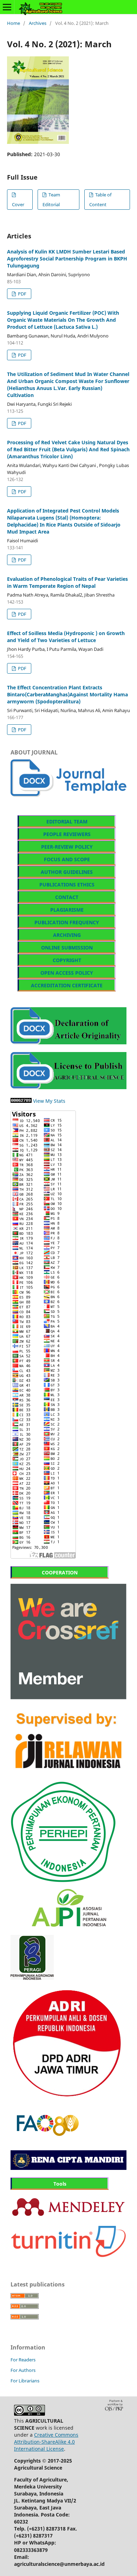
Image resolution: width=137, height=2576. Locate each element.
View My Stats (49, 1101)
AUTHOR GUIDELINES (67, 872)
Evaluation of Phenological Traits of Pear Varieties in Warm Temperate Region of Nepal (67, 582)
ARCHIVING (67, 935)
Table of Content (100, 200)
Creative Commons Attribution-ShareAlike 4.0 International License (46, 2442)
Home (14, 23)
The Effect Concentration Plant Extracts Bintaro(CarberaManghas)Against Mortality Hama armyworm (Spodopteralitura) (67, 694)
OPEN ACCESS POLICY (67, 973)
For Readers (23, 2360)
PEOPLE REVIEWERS (67, 834)
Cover (18, 204)
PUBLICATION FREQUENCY (67, 922)
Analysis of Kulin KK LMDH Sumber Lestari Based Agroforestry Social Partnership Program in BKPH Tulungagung (67, 259)
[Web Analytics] (21, 1101)
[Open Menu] (7, 7)
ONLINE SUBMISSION (67, 948)
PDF (22, 294)
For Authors (23, 2370)
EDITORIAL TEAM (67, 821)
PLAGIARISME (67, 910)
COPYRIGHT (67, 960)
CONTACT (67, 897)
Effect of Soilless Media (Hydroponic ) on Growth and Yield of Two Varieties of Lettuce (66, 637)
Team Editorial (51, 200)
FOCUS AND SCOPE (67, 859)
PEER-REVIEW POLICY (67, 847)
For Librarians (25, 2381)
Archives (38, 23)
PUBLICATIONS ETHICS (67, 885)
